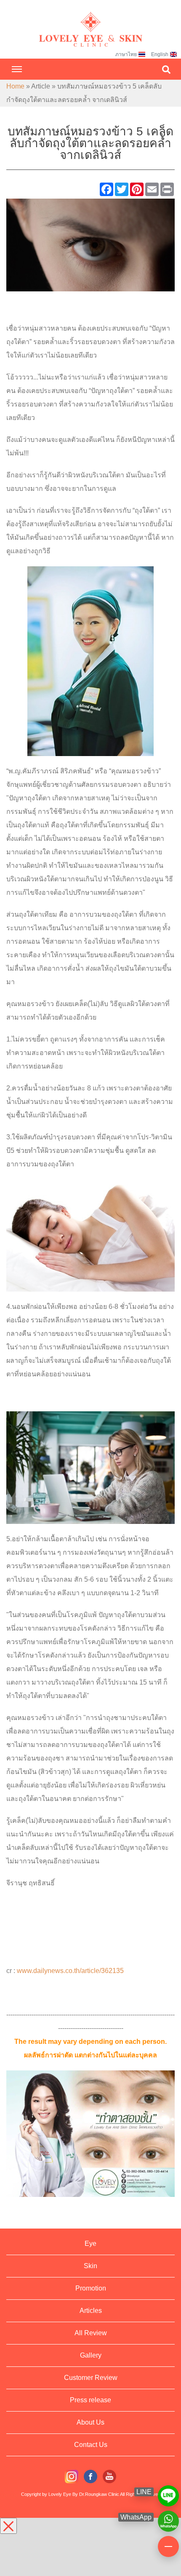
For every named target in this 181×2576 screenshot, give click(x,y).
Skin (90, 2266)
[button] (166, 69)
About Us (90, 2422)
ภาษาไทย (126, 54)
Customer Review (91, 2378)
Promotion (91, 2288)
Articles (91, 2311)
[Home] (90, 21)
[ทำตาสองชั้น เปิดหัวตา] (90, 244)
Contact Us (91, 2445)
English (160, 54)
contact (168, 2543)
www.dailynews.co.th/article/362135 (70, 1971)
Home (15, 86)
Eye (90, 2244)
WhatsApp (168, 2517)
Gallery (91, 2355)
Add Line (168, 2492)
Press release (90, 2400)
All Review (91, 2333)
